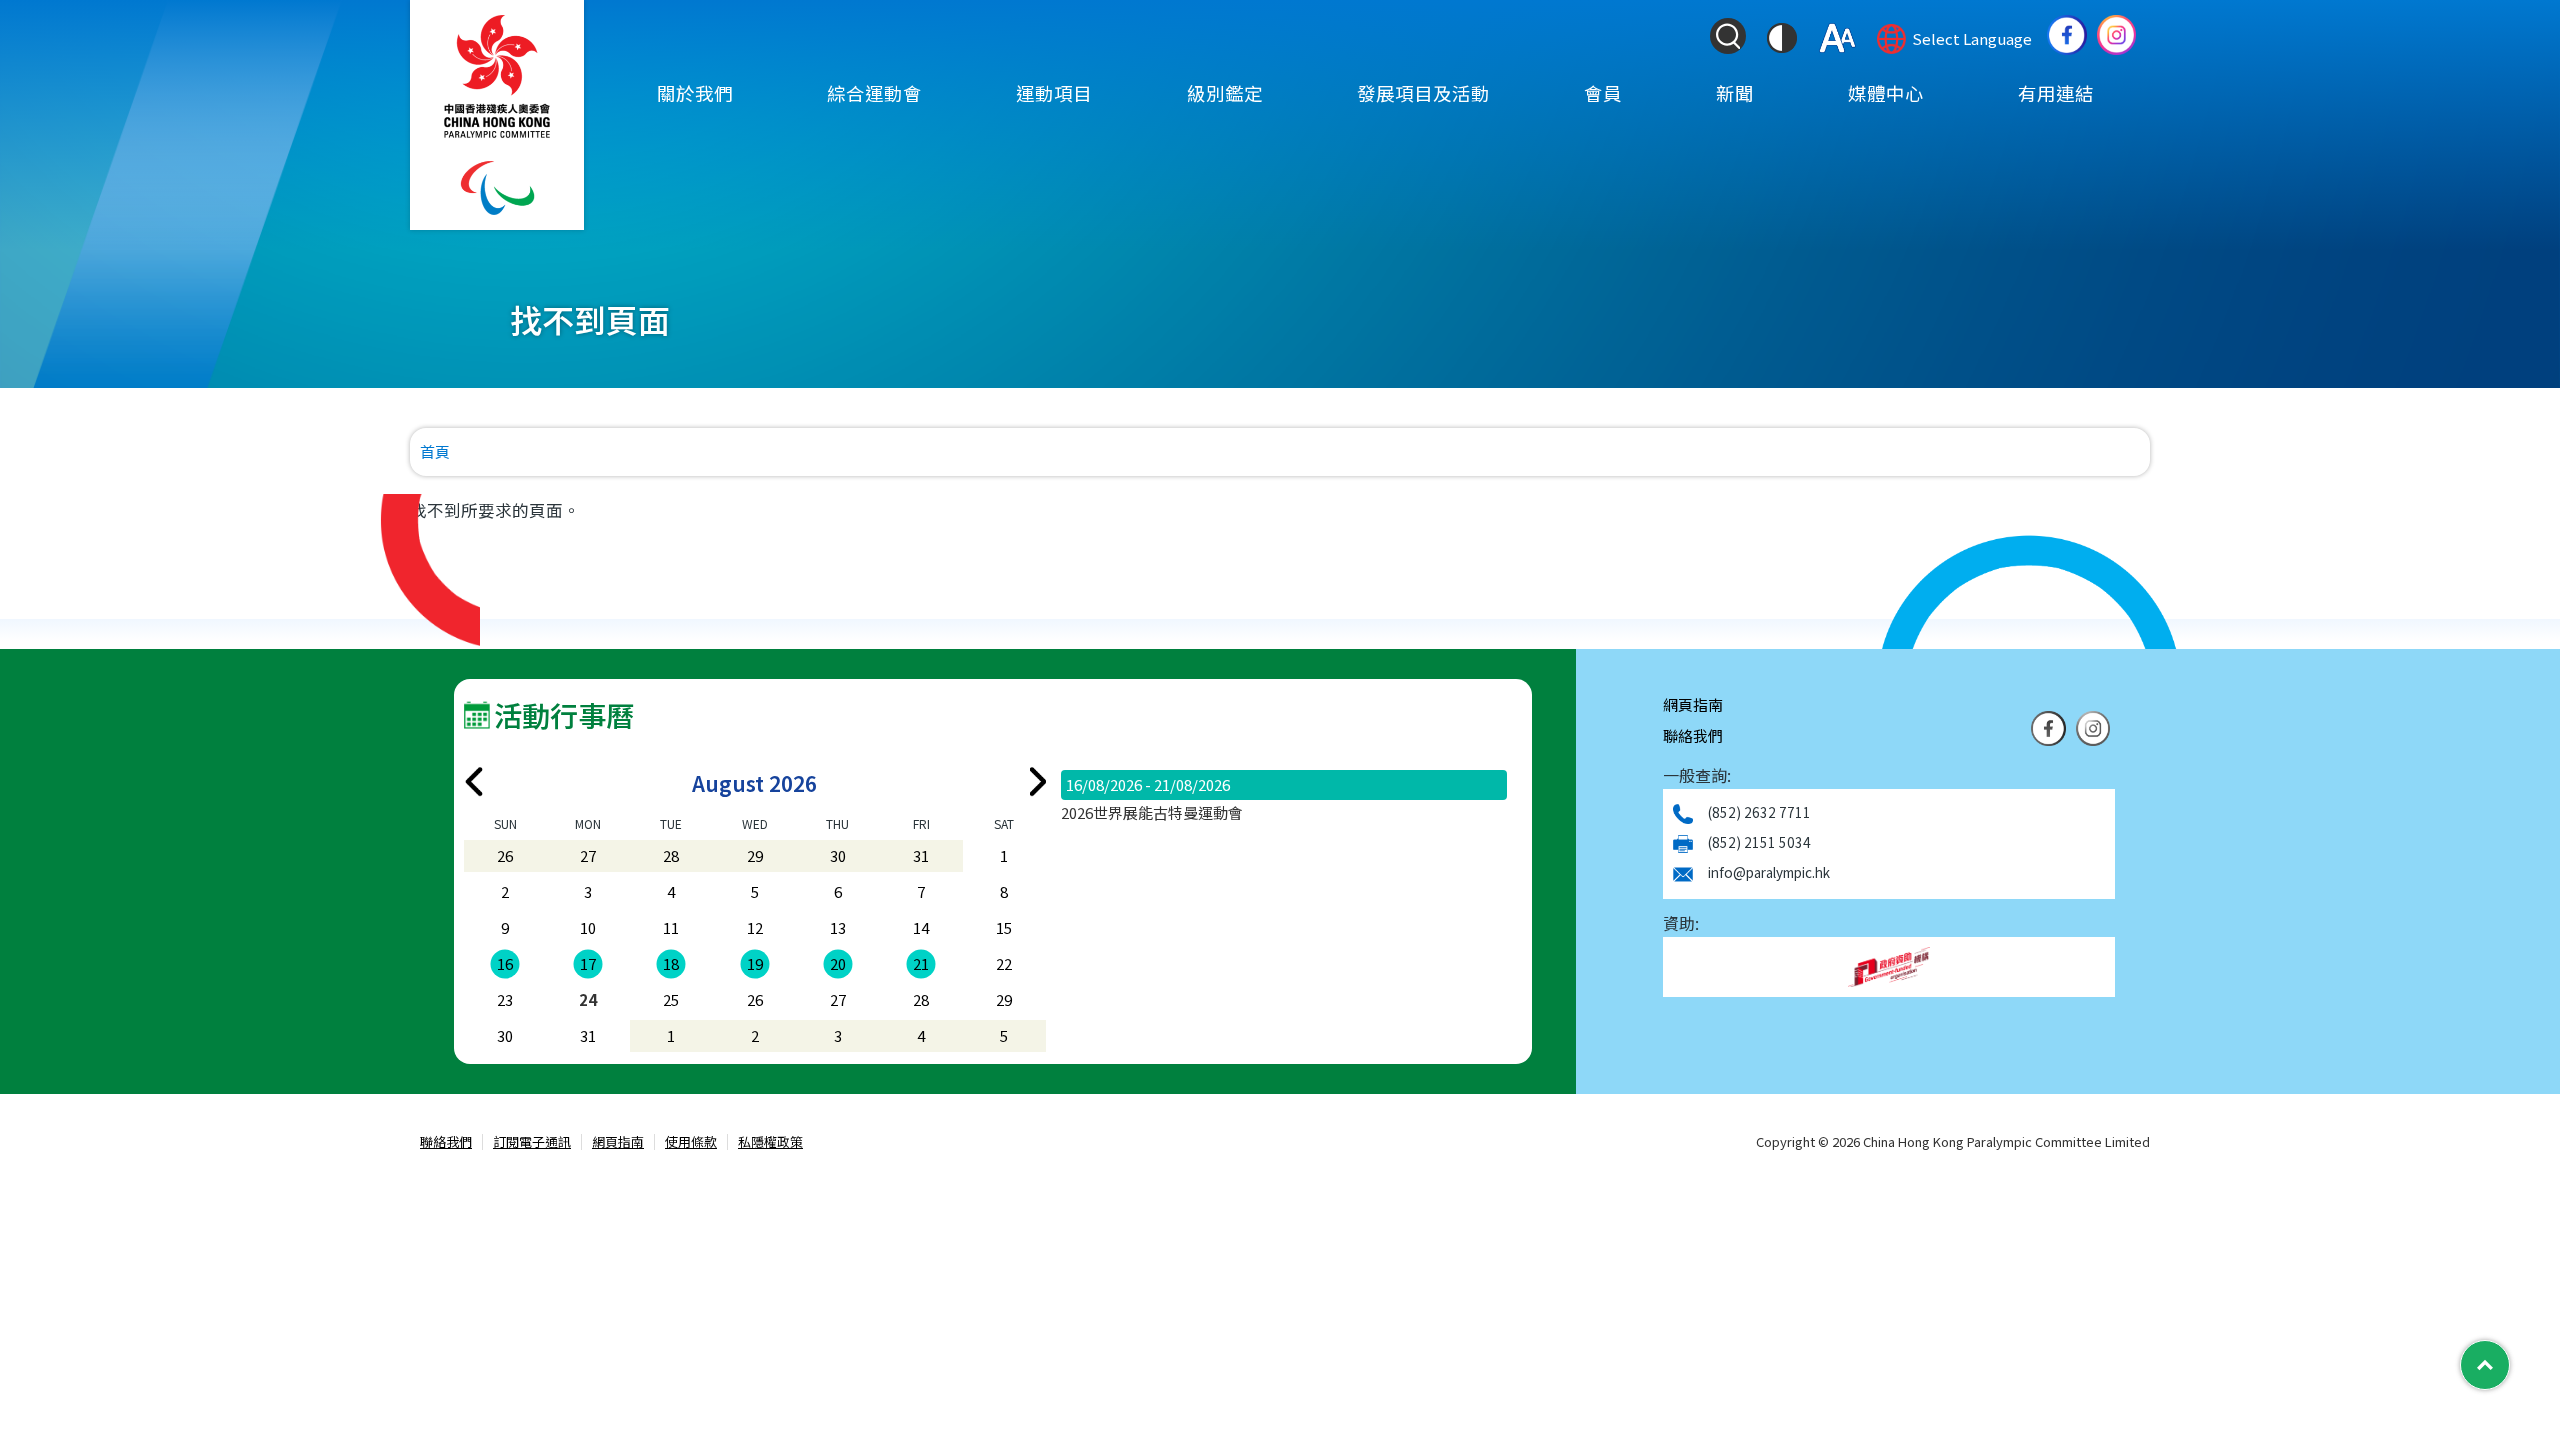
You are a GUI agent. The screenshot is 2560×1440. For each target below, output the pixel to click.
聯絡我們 (1693, 735)
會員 (1603, 93)
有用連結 (2056, 93)
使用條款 (691, 1142)
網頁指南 (1693, 704)
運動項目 (1054, 93)
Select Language (1972, 38)
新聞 (1735, 93)
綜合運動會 (874, 93)
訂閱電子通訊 (532, 1142)
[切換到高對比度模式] (1782, 38)
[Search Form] (1728, 36)
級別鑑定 (1225, 93)
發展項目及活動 (1423, 93)
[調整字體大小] (1837, 38)
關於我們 (695, 93)
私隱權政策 (770, 1142)
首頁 (435, 451)
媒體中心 (1886, 93)
